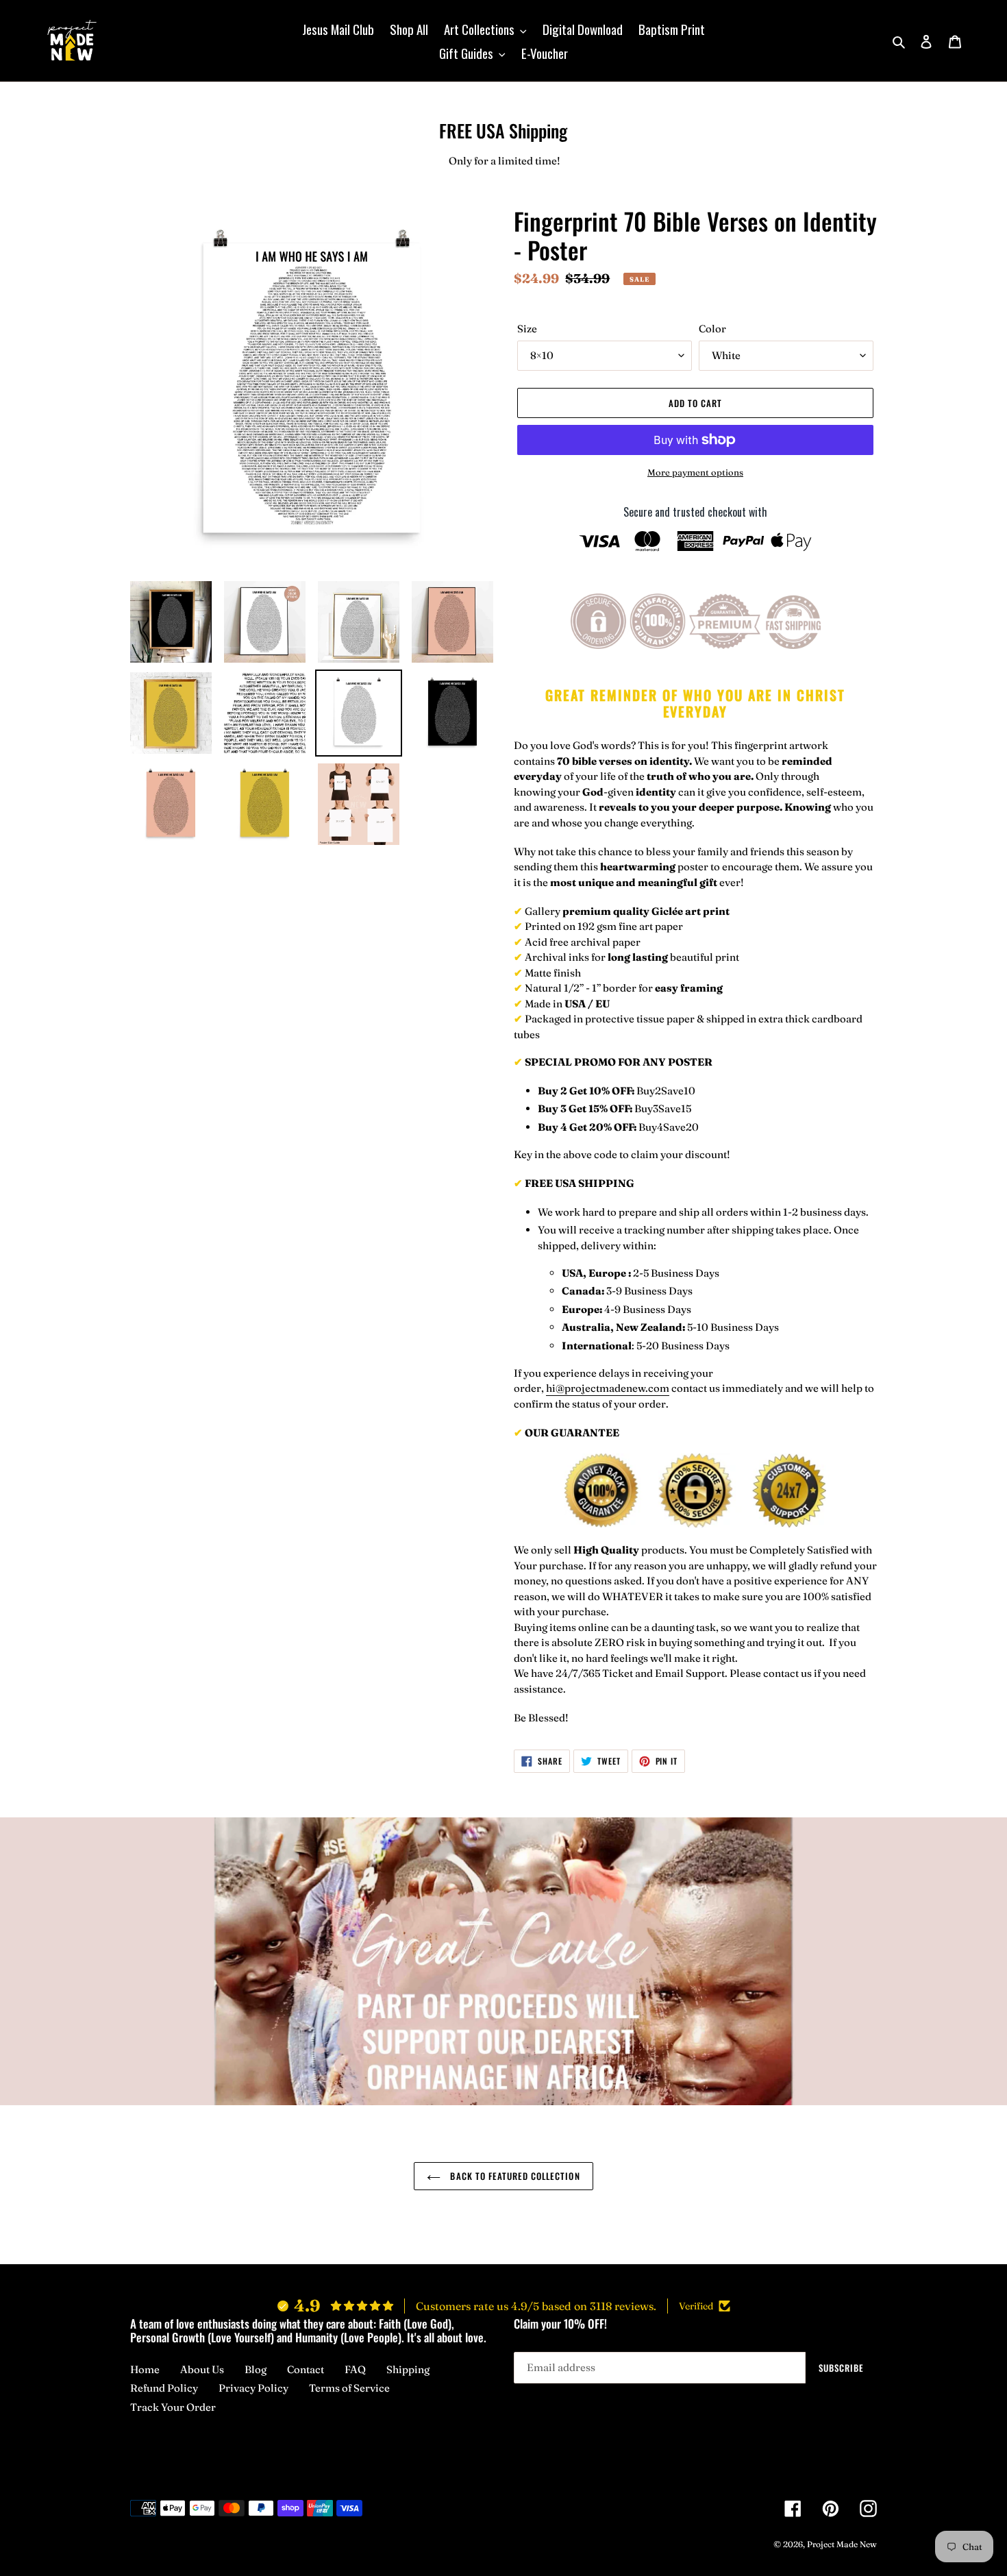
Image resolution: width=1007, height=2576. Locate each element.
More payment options (695, 472)
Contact (306, 2369)
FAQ (355, 2369)
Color (712, 329)
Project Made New (842, 2544)
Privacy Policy (253, 2388)
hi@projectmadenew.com (608, 1388)
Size (527, 329)
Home (145, 2369)
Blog (256, 2369)
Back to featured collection (513, 2176)
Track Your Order (173, 2407)
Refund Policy (164, 2388)
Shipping (408, 2369)
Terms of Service (349, 2388)
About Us (202, 2369)
